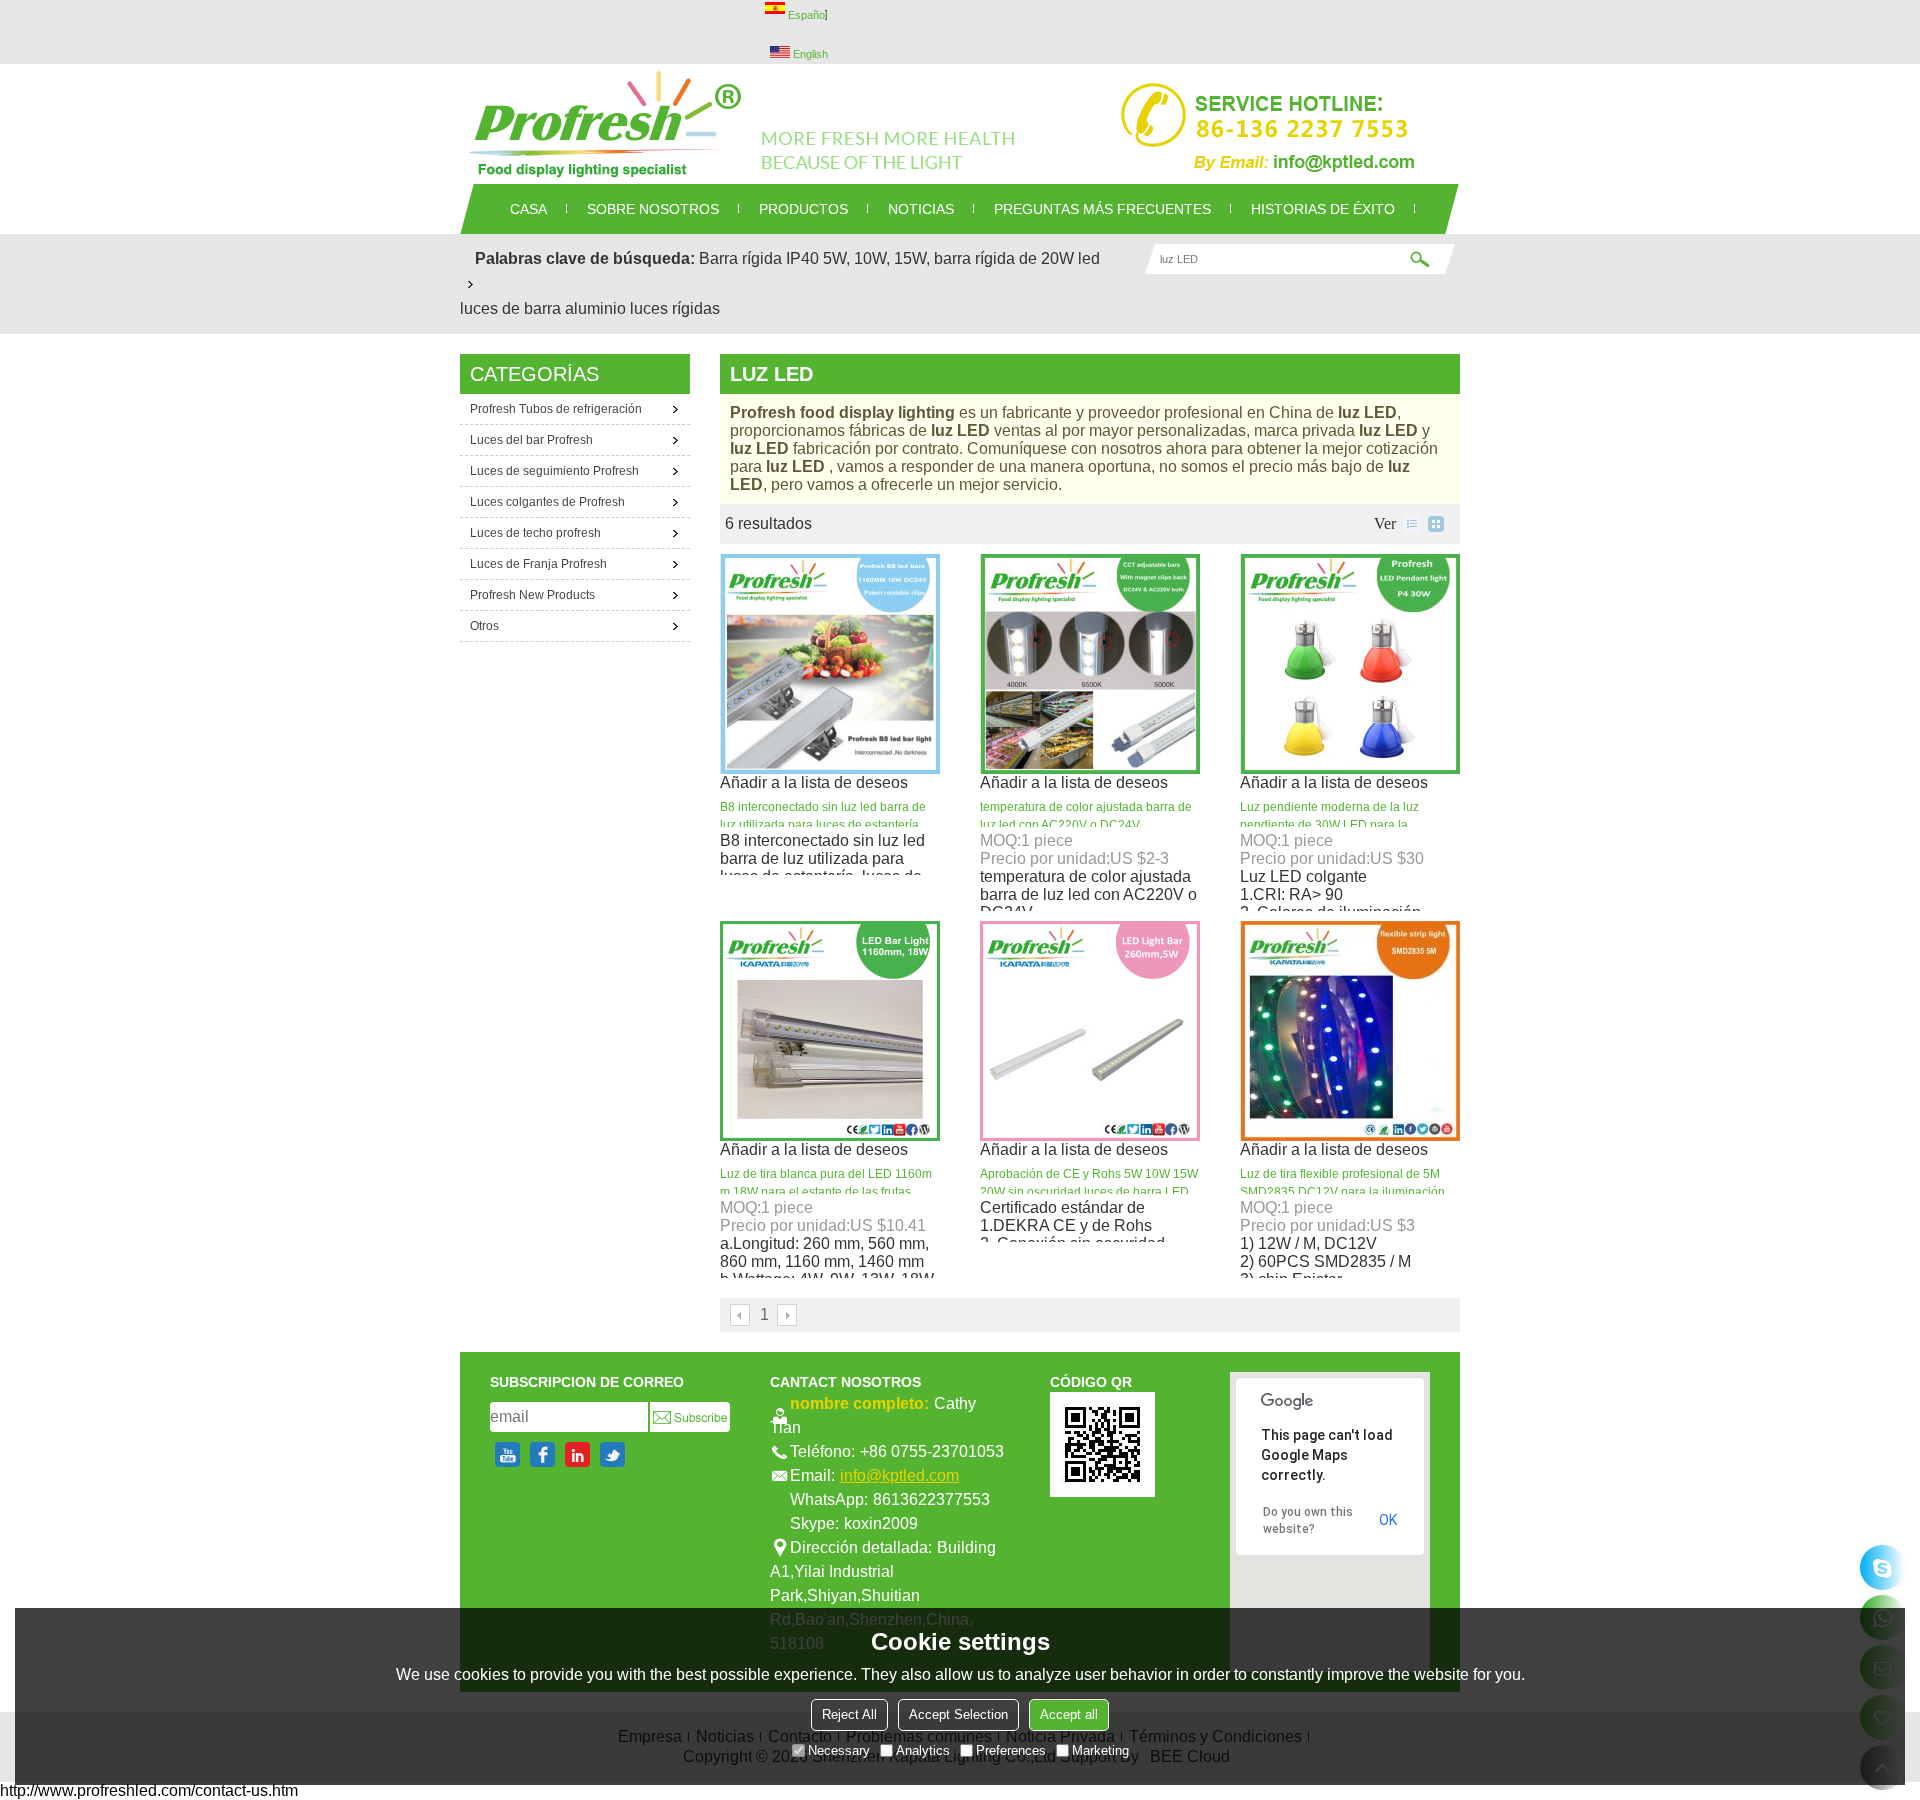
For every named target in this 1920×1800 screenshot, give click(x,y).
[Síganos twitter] (612, 1454)
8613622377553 (931, 1499)
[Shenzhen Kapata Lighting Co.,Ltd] (959, 124)
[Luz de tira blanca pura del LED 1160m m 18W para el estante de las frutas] (830, 1031)
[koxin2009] (1882, 1567)
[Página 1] (741, 1315)
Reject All (849, 1713)
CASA (528, 209)
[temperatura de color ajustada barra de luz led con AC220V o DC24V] (1090, 664)
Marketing (1100, 1749)
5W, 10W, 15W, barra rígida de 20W (948, 258)
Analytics (923, 1749)
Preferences (1011, 1749)
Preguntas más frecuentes (1102, 209)
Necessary (839, 1749)
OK (1388, 1520)
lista (1412, 524)
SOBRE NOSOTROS (653, 209)
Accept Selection (958, 1713)
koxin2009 (881, 1523)
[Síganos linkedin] (577, 1454)
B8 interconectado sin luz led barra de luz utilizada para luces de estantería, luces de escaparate (823, 825)
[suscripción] (690, 1417)
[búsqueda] (1420, 259)
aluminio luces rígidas (642, 308)
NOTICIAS (921, 209)
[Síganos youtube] (507, 1454)
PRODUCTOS (803, 209)
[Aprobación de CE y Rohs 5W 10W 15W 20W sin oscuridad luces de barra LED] (1090, 1031)
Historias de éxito (1323, 209)
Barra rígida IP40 (759, 258)
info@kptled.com (899, 1475)
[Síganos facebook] (542, 1454)
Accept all (1069, 1713)
